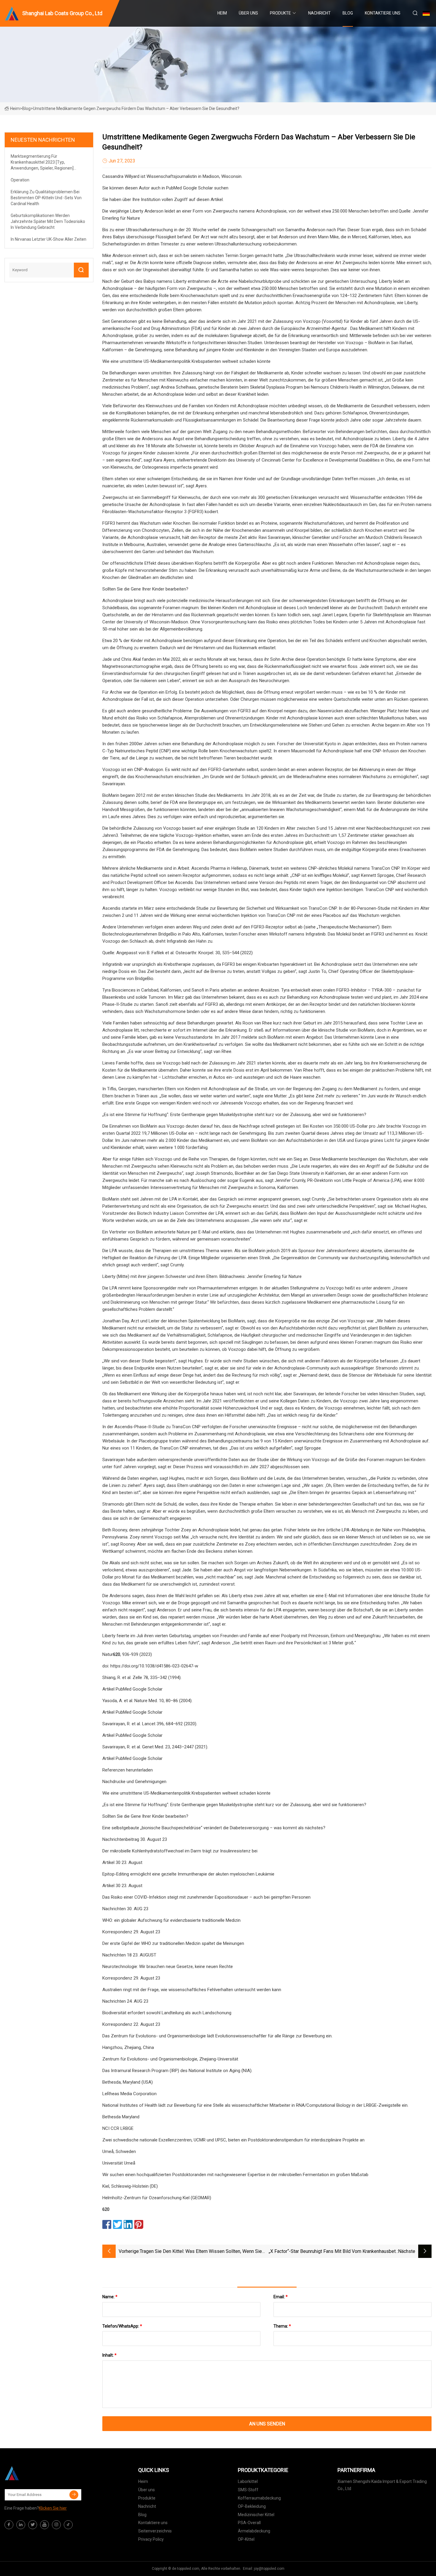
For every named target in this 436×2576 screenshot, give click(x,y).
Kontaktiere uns (383, 13)
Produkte (280, 13)
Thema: (282, 2326)
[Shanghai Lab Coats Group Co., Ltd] (34, 2473)
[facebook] (9, 2525)
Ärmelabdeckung (254, 2531)
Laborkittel (248, 2481)
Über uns (248, 13)
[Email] (74, 2495)
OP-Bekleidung (252, 2506)
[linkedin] (21, 2525)
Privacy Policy (151, 2539)
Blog (348, 13)
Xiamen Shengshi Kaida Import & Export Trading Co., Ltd (382, 2485)
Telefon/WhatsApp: (122, 2326)
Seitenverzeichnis (155, 2531)
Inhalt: (109, 2355)
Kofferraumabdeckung (259, 2498)
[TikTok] (68, 2525)
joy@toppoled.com (269, 2569)
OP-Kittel (246, 2539)
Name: (110, 2297)
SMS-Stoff (248, 2490)
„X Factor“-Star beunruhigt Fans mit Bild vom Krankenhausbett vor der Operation (333, 2252)
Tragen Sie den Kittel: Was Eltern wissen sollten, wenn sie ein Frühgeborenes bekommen (201, 2252)
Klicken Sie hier (53, 2508)
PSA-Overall (249, 2523)
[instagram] (56, 2525)
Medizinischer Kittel (256, 2515)
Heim (222, 13)
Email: (281, 2297)
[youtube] (44, 2525)
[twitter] (33, 2525)
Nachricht (319, 13)
